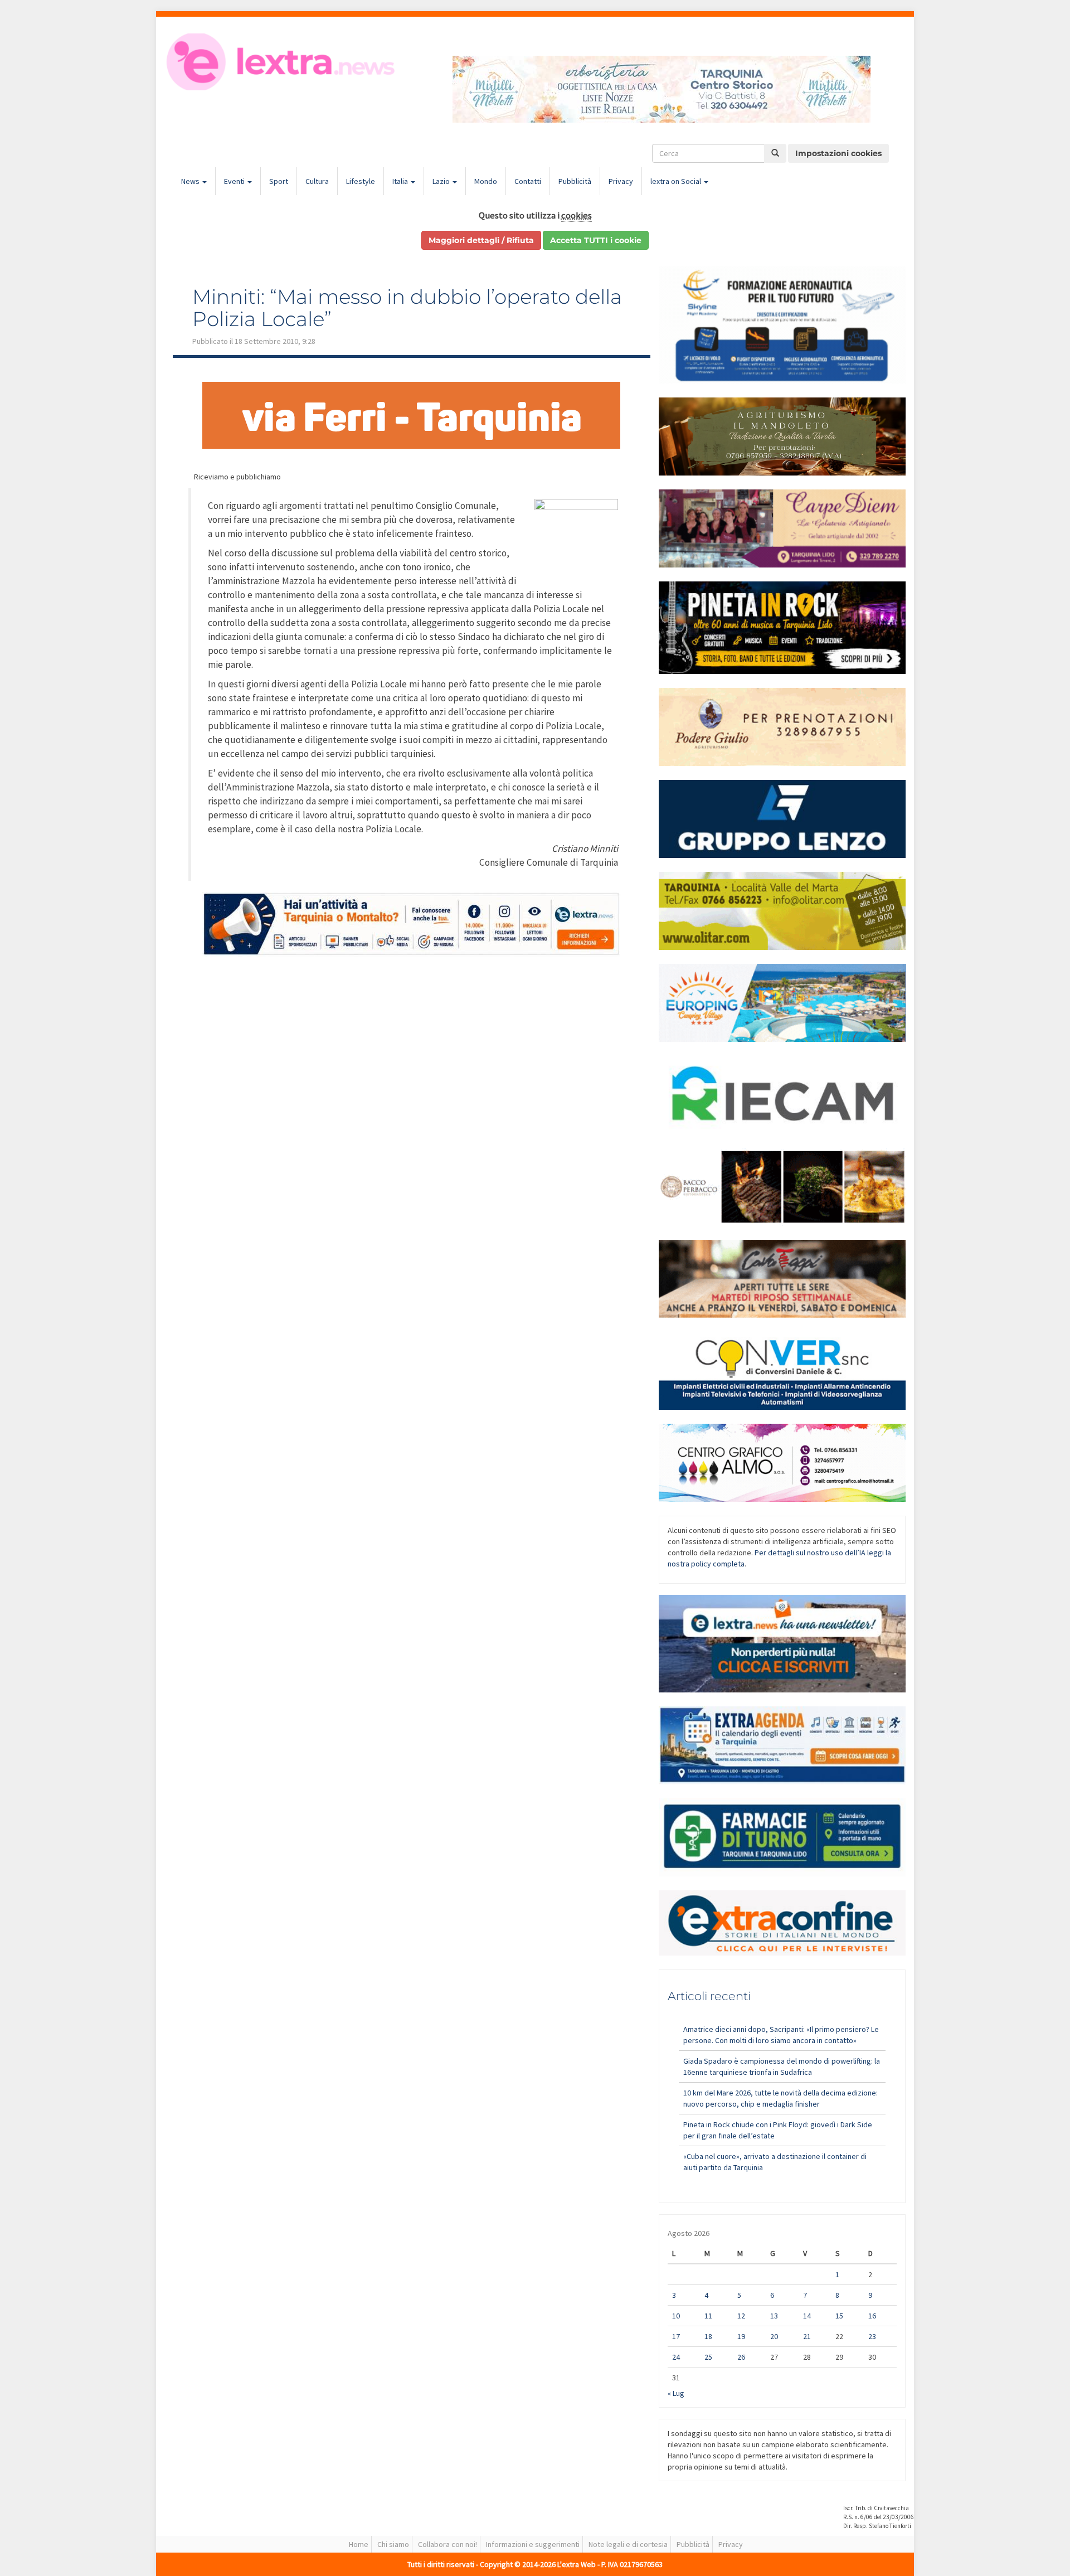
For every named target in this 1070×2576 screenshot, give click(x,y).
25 (708, 2357)
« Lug (676, 2393)
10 (676, 2316)
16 (872, 2316)
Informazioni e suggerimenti (533, 2544)
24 (676, 2357)
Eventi (235, 181)
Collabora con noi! (448, 2544)
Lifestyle (361, 181)
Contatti (528, 181)
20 (774, 2336)
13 (774, 2316)
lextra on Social (677, 181)
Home (359, 2544)
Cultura (317, 181)
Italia (401, 181)
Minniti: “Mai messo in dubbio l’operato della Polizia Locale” (407, 308)
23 (872, 2336)
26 (741, 2357)
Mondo (486, 181)
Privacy (621, 181)
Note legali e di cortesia (628, 2544)
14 (807, 2316)
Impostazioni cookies (838, 153)
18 (708, 2336)
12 (741, 2316)
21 (807, 2336)
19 (741, 2336)
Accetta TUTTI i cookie (596, 240)
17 (676, 2336)
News (191, 181)
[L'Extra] (282, 62)
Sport (279, 181)
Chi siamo (393, 2544)
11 (708, 2316)
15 (839, 2316)
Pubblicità (575, 181)
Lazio (442, 181)
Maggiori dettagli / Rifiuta (481, 240)
